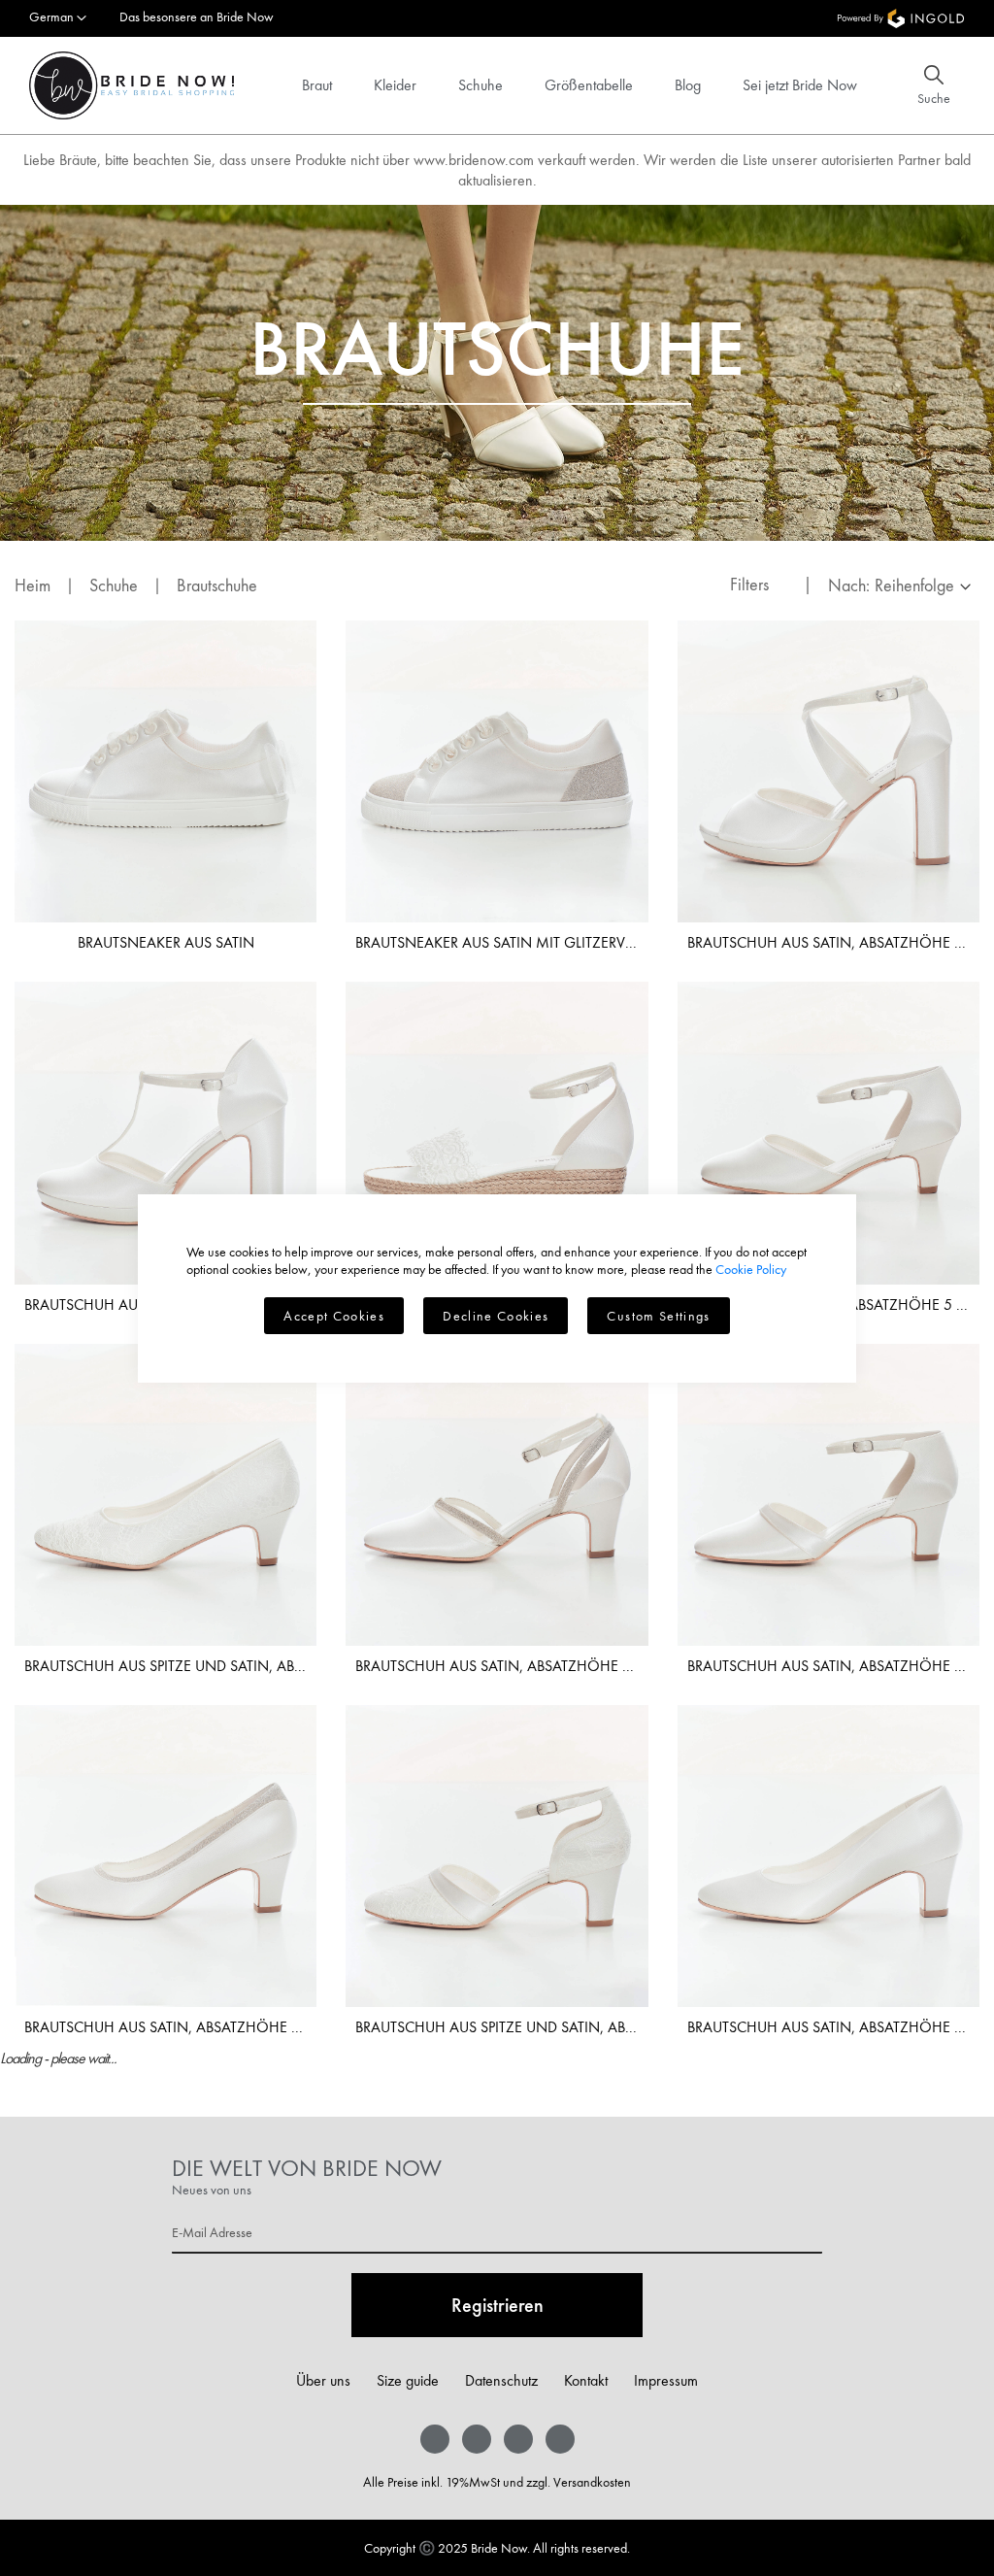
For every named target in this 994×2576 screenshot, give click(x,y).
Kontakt (586, 2380)
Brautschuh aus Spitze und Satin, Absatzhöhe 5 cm (166, 1666)
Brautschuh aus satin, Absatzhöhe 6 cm (497, 1666)
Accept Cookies (334, 1316)
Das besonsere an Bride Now (197, 17)
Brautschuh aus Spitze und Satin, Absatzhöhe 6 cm (497, 2027)
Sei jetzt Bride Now (800, 85)
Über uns (323, 2380)
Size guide (408, 2380)
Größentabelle (589, 85)
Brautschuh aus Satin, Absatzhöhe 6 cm (828, 1666)
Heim (34, 585)
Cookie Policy (751, 1269)
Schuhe (480, 85)
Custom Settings (658, 1316)
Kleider (395, 85)
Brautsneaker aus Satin (166, 942)
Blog (688, 85)
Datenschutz (501, 2380)
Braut (317, 85)
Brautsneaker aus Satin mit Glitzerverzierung (497, 942)
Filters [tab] (749, 584)
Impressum (666, 2380)
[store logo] (132, 85)
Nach (847, 585)
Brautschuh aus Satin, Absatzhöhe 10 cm (828, 942)
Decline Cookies (496, 1316)
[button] (58, 18)
